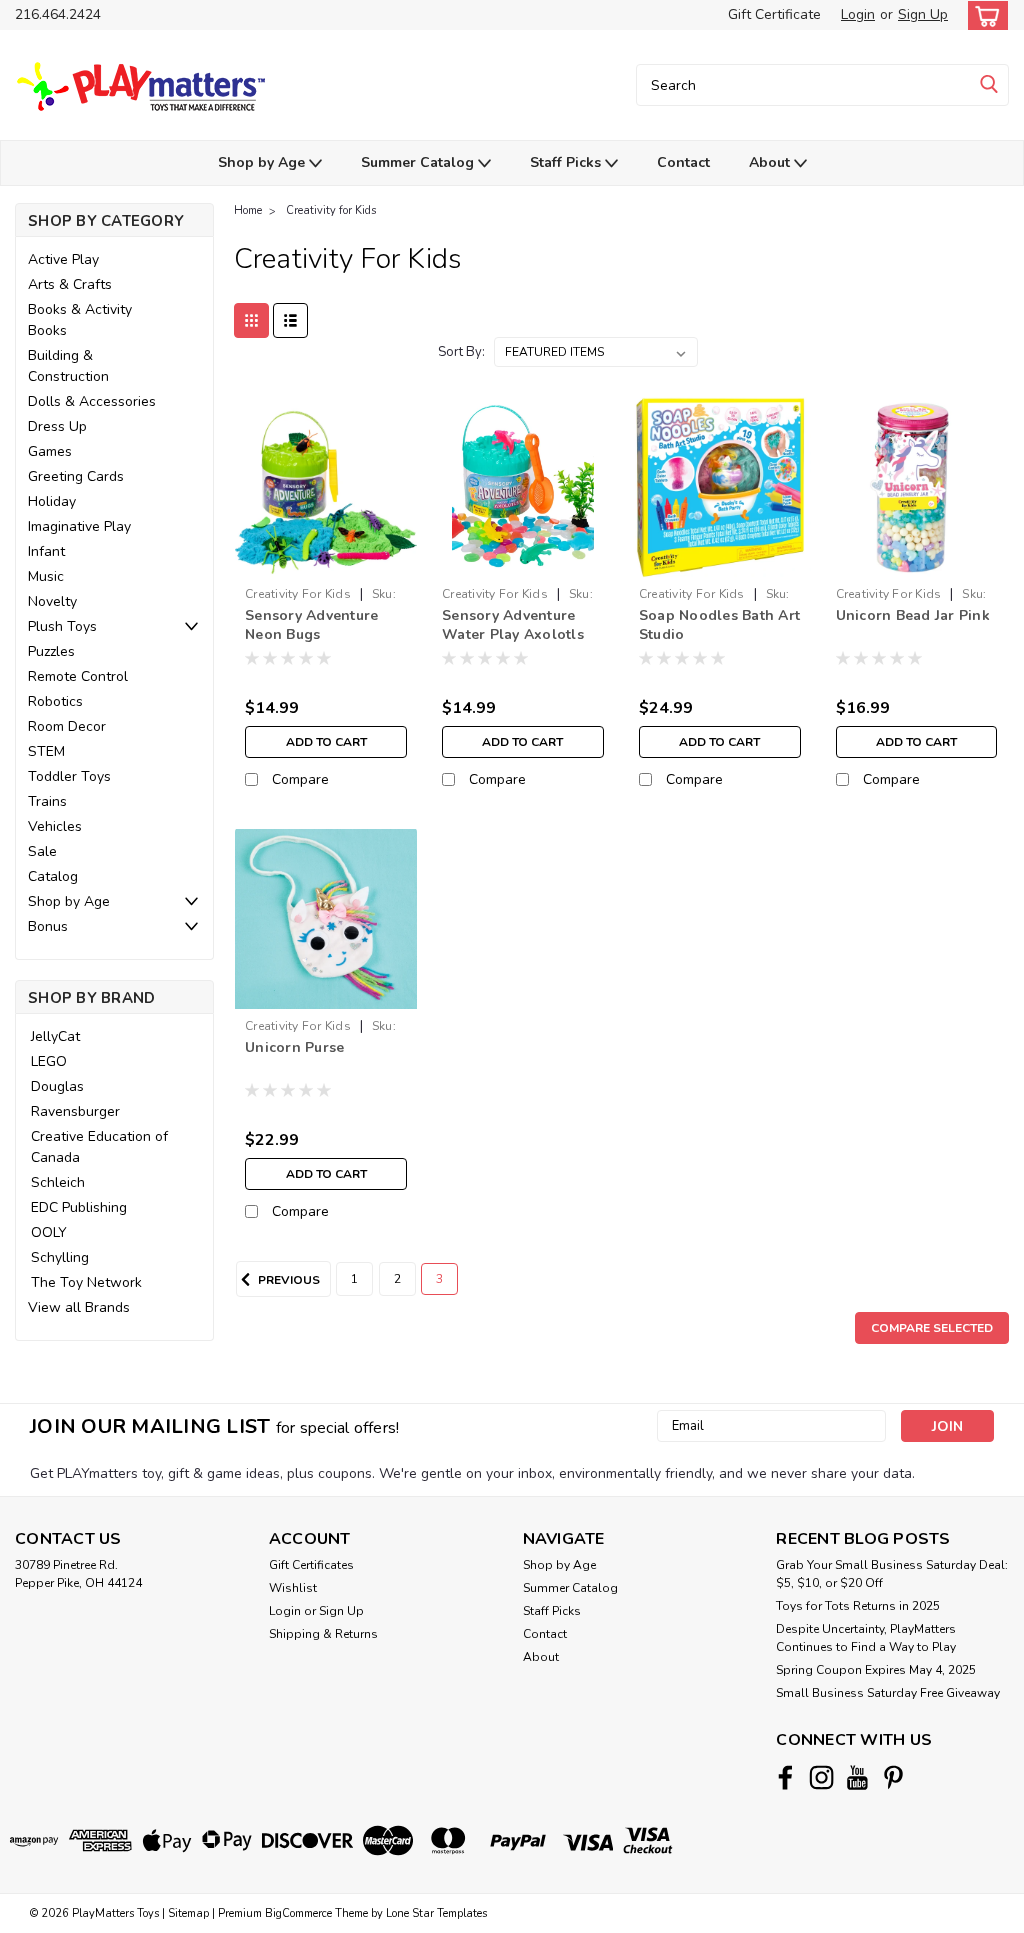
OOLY (49, 1232)
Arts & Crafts (70, 284)
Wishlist (293, 1588)
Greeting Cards (76, 476)
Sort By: (461, 352)
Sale (42, 851)
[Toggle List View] (290, 320)
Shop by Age (263, 162)
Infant (46, 551)
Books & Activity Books (80, 320)
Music (46, 576)
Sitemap (188, 1913)
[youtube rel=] (857, 1777)
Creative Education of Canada (99, 1147)
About (771, 162)
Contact (683, 162)
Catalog (53, 876)
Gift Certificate (774, 14)
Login (858, 14)
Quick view (326, 562)
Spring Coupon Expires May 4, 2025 (876, 1670)
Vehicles (55, 826)
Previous (287, 1280)
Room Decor (67, 726)
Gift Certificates (311, 1565)
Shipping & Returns (323, 1634)
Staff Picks (567, 162)
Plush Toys (62, 626)
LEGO (49, 1061)
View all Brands (79, 1307)
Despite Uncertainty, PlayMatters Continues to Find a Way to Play (866, 1638)
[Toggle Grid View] (251, 320)
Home (248, 210)
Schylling (60, 1257)
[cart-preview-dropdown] (983, 15)
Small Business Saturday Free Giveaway (888, 1693)
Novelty (52, 601)
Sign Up (923, 14)
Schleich (58, 1182)
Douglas (57, 1086)
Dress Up (57, 426)
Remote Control (78, 676)
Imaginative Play (79, 526)
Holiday (52, 501)
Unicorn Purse (294, 1047)
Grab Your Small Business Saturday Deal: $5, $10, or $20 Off (892, 1574)
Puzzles (51, 651)
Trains (47, 801)
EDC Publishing (79, 1207)
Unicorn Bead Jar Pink (913, 615)
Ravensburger (75, 1111)
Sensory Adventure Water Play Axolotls (513, 625)
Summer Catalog (419, 162)
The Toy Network (86, 1282)
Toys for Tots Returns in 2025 (858, 1606)
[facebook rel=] (785, 1777)
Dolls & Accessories (92, 401)
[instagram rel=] (821, 1777)
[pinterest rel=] (893, 1777)
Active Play (63, 259)
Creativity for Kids (331, 210)
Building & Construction (68, 366)
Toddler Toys (69, 776)
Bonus (48, 926)
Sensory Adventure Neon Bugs (311, 625)
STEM (46, 751)
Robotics (55, 701)
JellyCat (55, 1036)
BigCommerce (298, 1913)
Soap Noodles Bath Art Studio (719, 625)
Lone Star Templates (436, 1913)
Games (50, 451)
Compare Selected (932, 1328)
